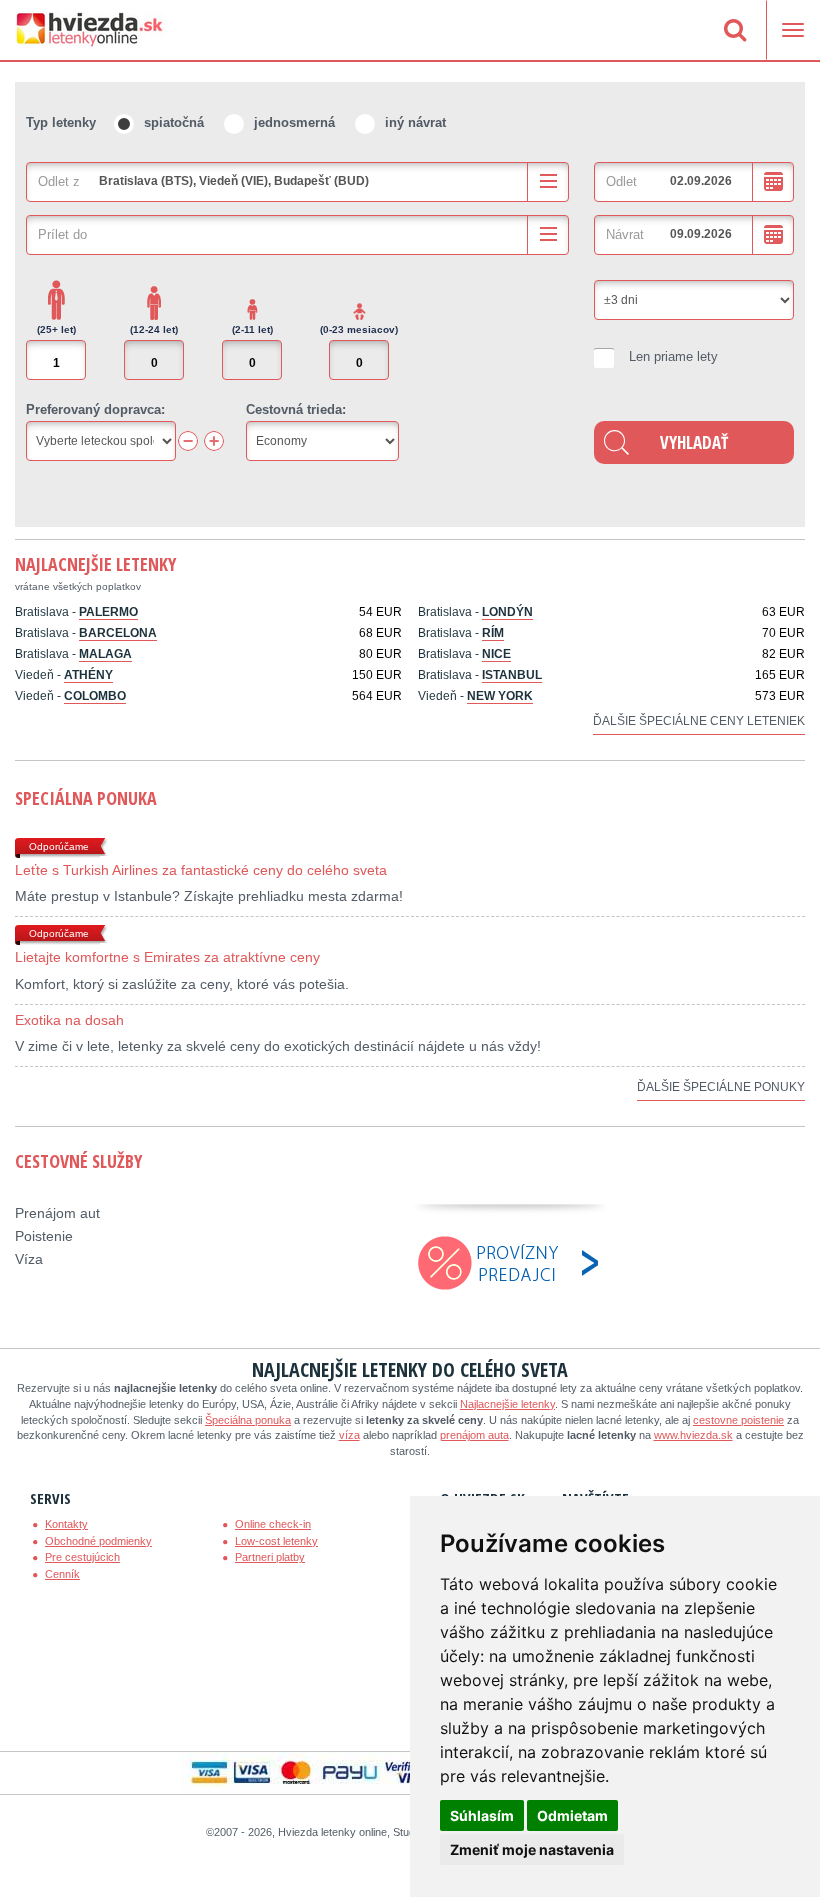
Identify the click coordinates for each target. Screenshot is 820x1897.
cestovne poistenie (738, 1420)
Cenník (62, 1574)
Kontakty (66, 1524)
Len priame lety (673, 356)
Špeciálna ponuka (248, 1420)
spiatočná (174, 122)
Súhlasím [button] (482, 1815)
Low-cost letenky (276, 1541)
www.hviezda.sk (693, 1435)
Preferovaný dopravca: (95, 409)
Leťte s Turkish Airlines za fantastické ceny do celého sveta (201, 870)
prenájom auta (474, 1435)
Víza (29, 1259)
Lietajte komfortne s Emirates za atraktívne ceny (167, 957)
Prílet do (62, 234)
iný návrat (415, 122)
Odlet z (59, 181)
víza (349, 1435)
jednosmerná (294, 122)
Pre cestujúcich (82, 1557)
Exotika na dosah (69, 1020)
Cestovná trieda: (296, 409)
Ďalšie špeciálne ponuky (721, 1087)
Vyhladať (694, 442)
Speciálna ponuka (86, 798)
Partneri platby (270, 1557)
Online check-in (273, 1524)
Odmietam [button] (572, 1815)
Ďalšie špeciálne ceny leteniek (699, 721)
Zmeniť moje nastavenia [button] (532, 1849)
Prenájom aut (57, 1213)
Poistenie (44, 1236)
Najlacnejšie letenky (95, 564)
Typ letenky (61, 122)
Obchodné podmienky (98, 1541)
